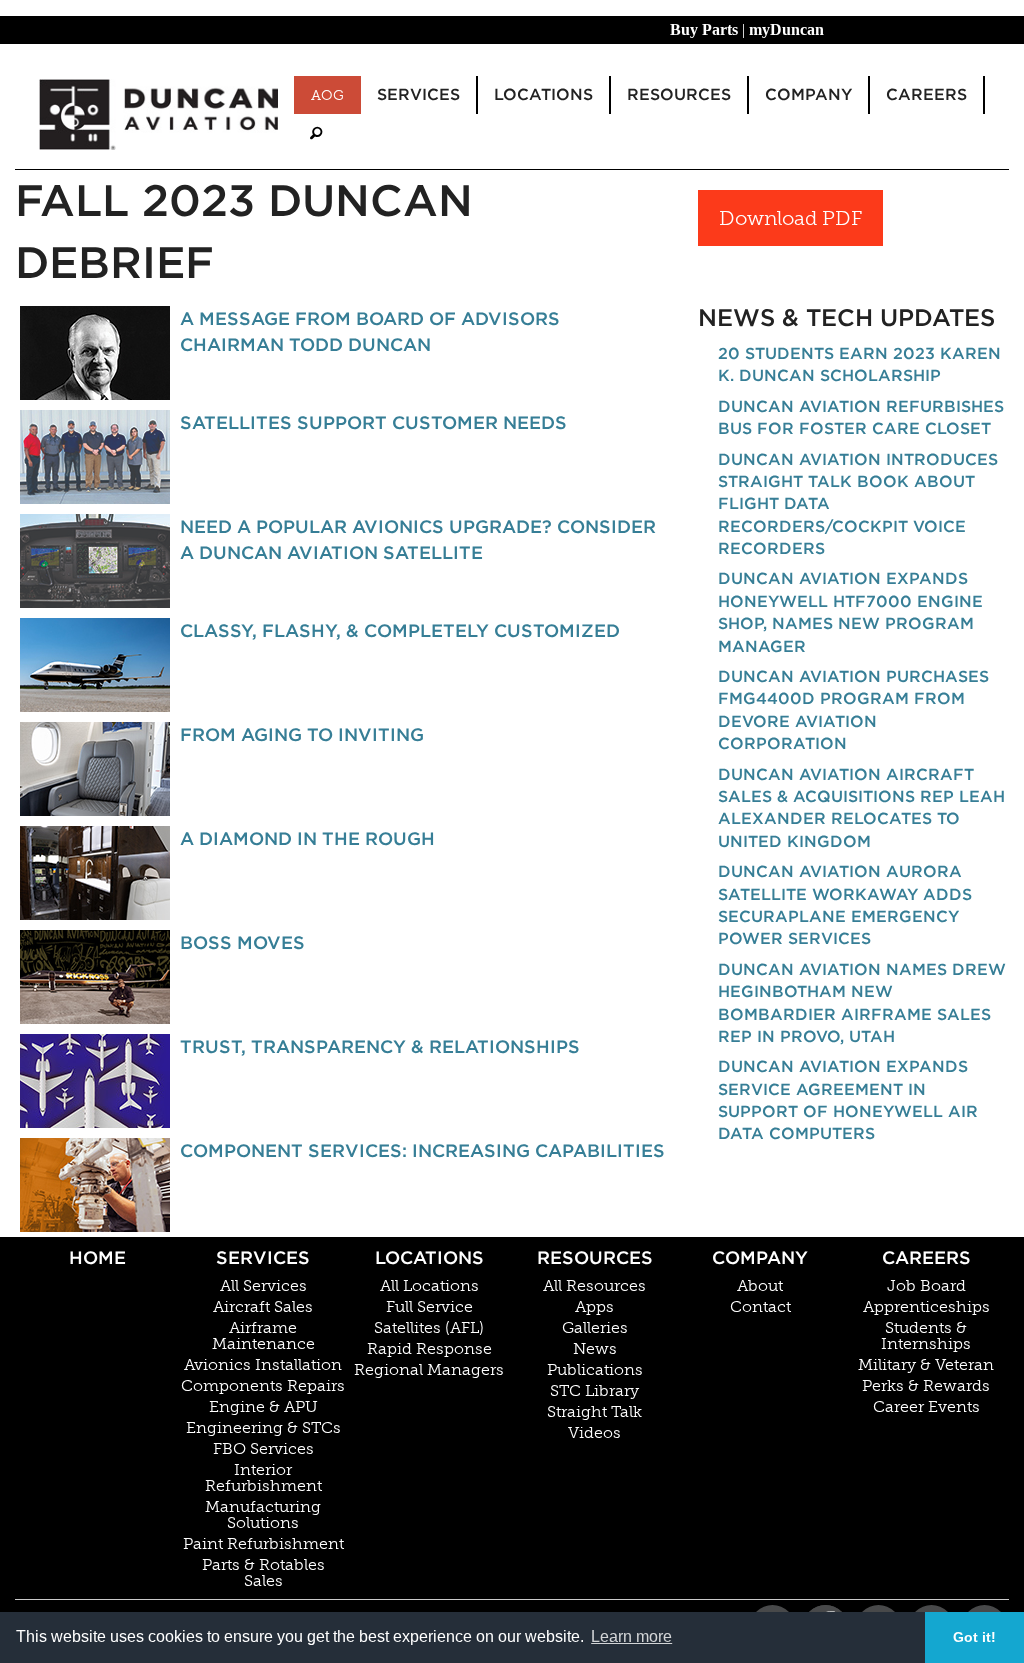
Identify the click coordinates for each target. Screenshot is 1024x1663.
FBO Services (263, 1449)
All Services (263, 1286)
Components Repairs (263, 1386)
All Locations (429, 1286)
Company (760, 1257)
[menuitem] (316, 133)
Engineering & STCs (263, 1428)
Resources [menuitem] (679, 94)
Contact (760, 1307)
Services (263, 1257)
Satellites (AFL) (429, 1328)
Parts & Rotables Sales (263, 1573)
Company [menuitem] (808, 94)
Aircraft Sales (263, 1307)
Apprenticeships (926, 1307)
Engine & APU (263, 1407)
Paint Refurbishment (263, 1544)
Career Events (926, 1407)
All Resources (594, 1286)
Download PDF (790, 218)
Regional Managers (429, 1370)
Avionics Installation (263, 1365)
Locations (429, 1257)
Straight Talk (594, 1412)
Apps (594, 1307)
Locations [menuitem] (543, 94)
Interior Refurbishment (263, 1478)
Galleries (595, 1328)
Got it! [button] (974, 1637)
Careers (926, 1257)
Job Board (926, 1286)
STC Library (594, 1391)
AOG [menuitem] (327, 95)
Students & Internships (926, 1336)
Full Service (429, 1307)
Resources (595, 1257)
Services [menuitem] (418, 94)
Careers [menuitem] (926, 94)
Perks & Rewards (926, 1386)
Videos (594, 1433)
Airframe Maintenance (263, 1336)
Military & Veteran (926, 1365)
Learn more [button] (631, 1636)
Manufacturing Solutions (263, 1515)
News (595, 1349)
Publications (595, 1370)
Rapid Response (429, 1349)
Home (97, 1257)
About (760, 1286)
